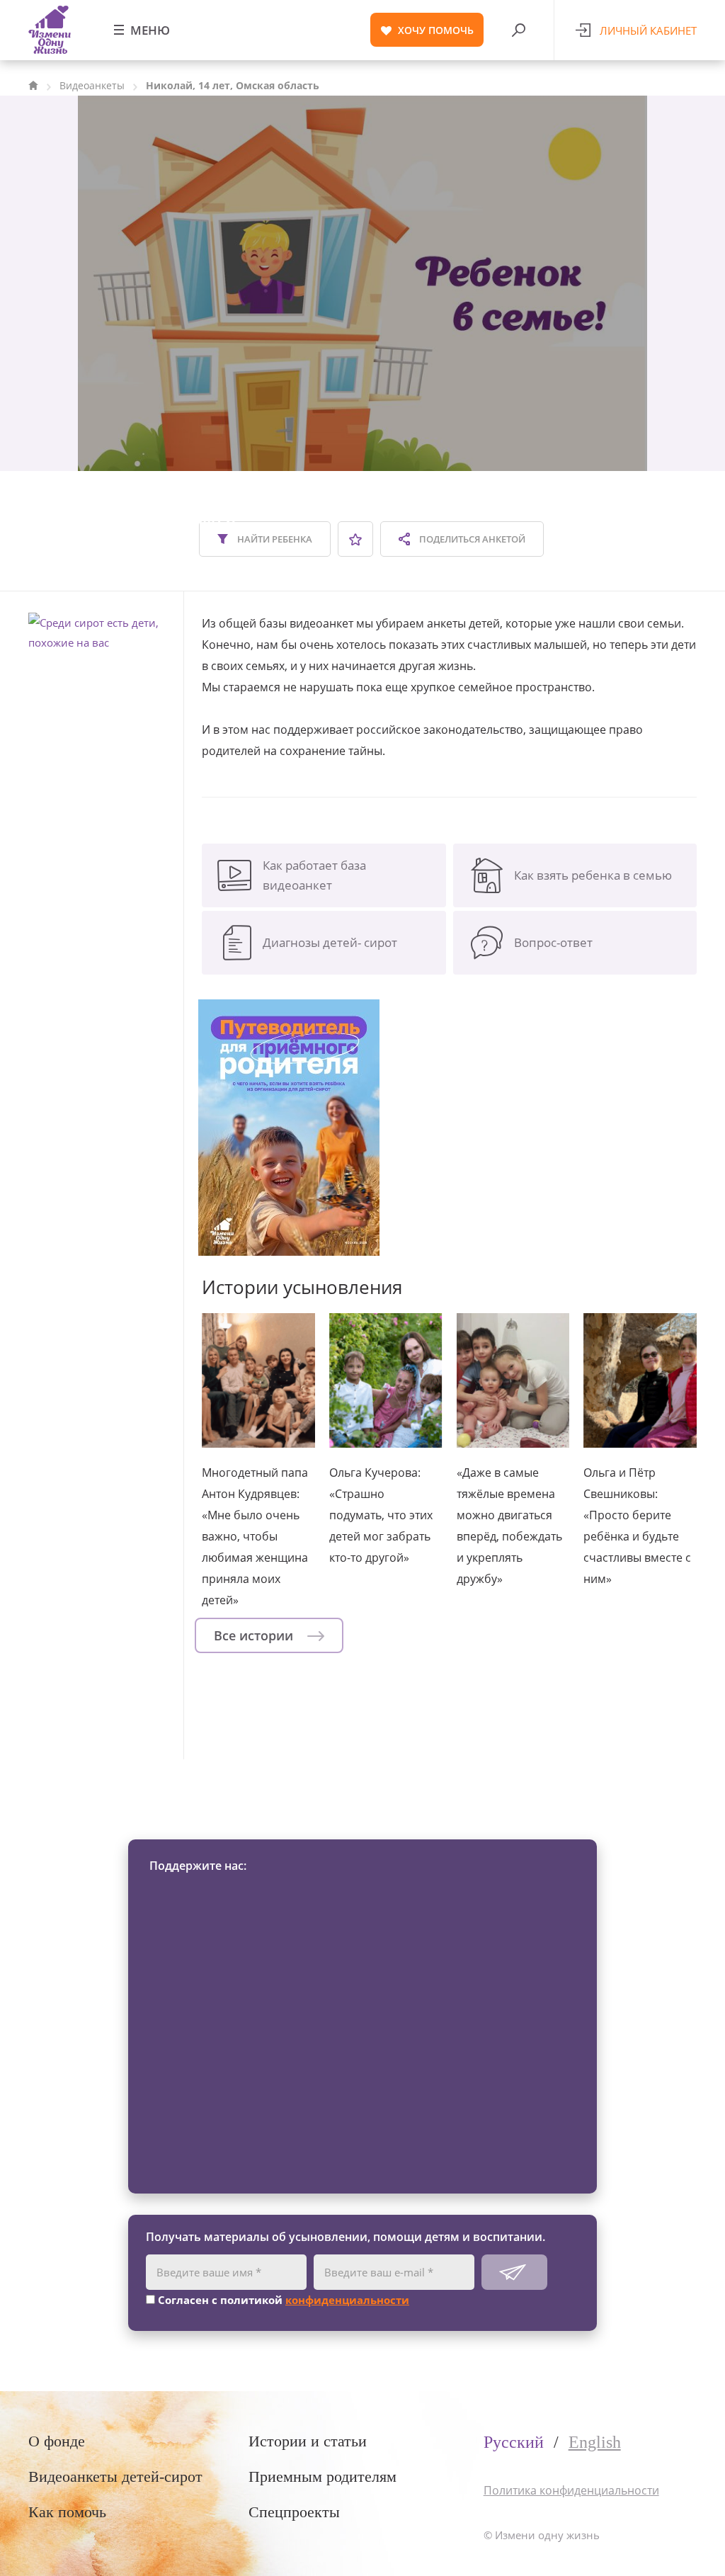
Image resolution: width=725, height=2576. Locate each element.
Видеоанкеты (92, 85)
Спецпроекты (294, 2512)
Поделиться (471, 539)
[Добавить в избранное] (355, 539)
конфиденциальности (347, 2300)
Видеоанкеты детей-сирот (115, 2476)
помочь (436, 30)
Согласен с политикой (282, 2300)
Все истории (255, 1635)
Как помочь (67, 2512)
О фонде (57, 2441)
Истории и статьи (308, 2441)
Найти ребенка (274, 539)
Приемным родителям (322, 2476)
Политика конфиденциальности (571, 2490)
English (595, 2442)
